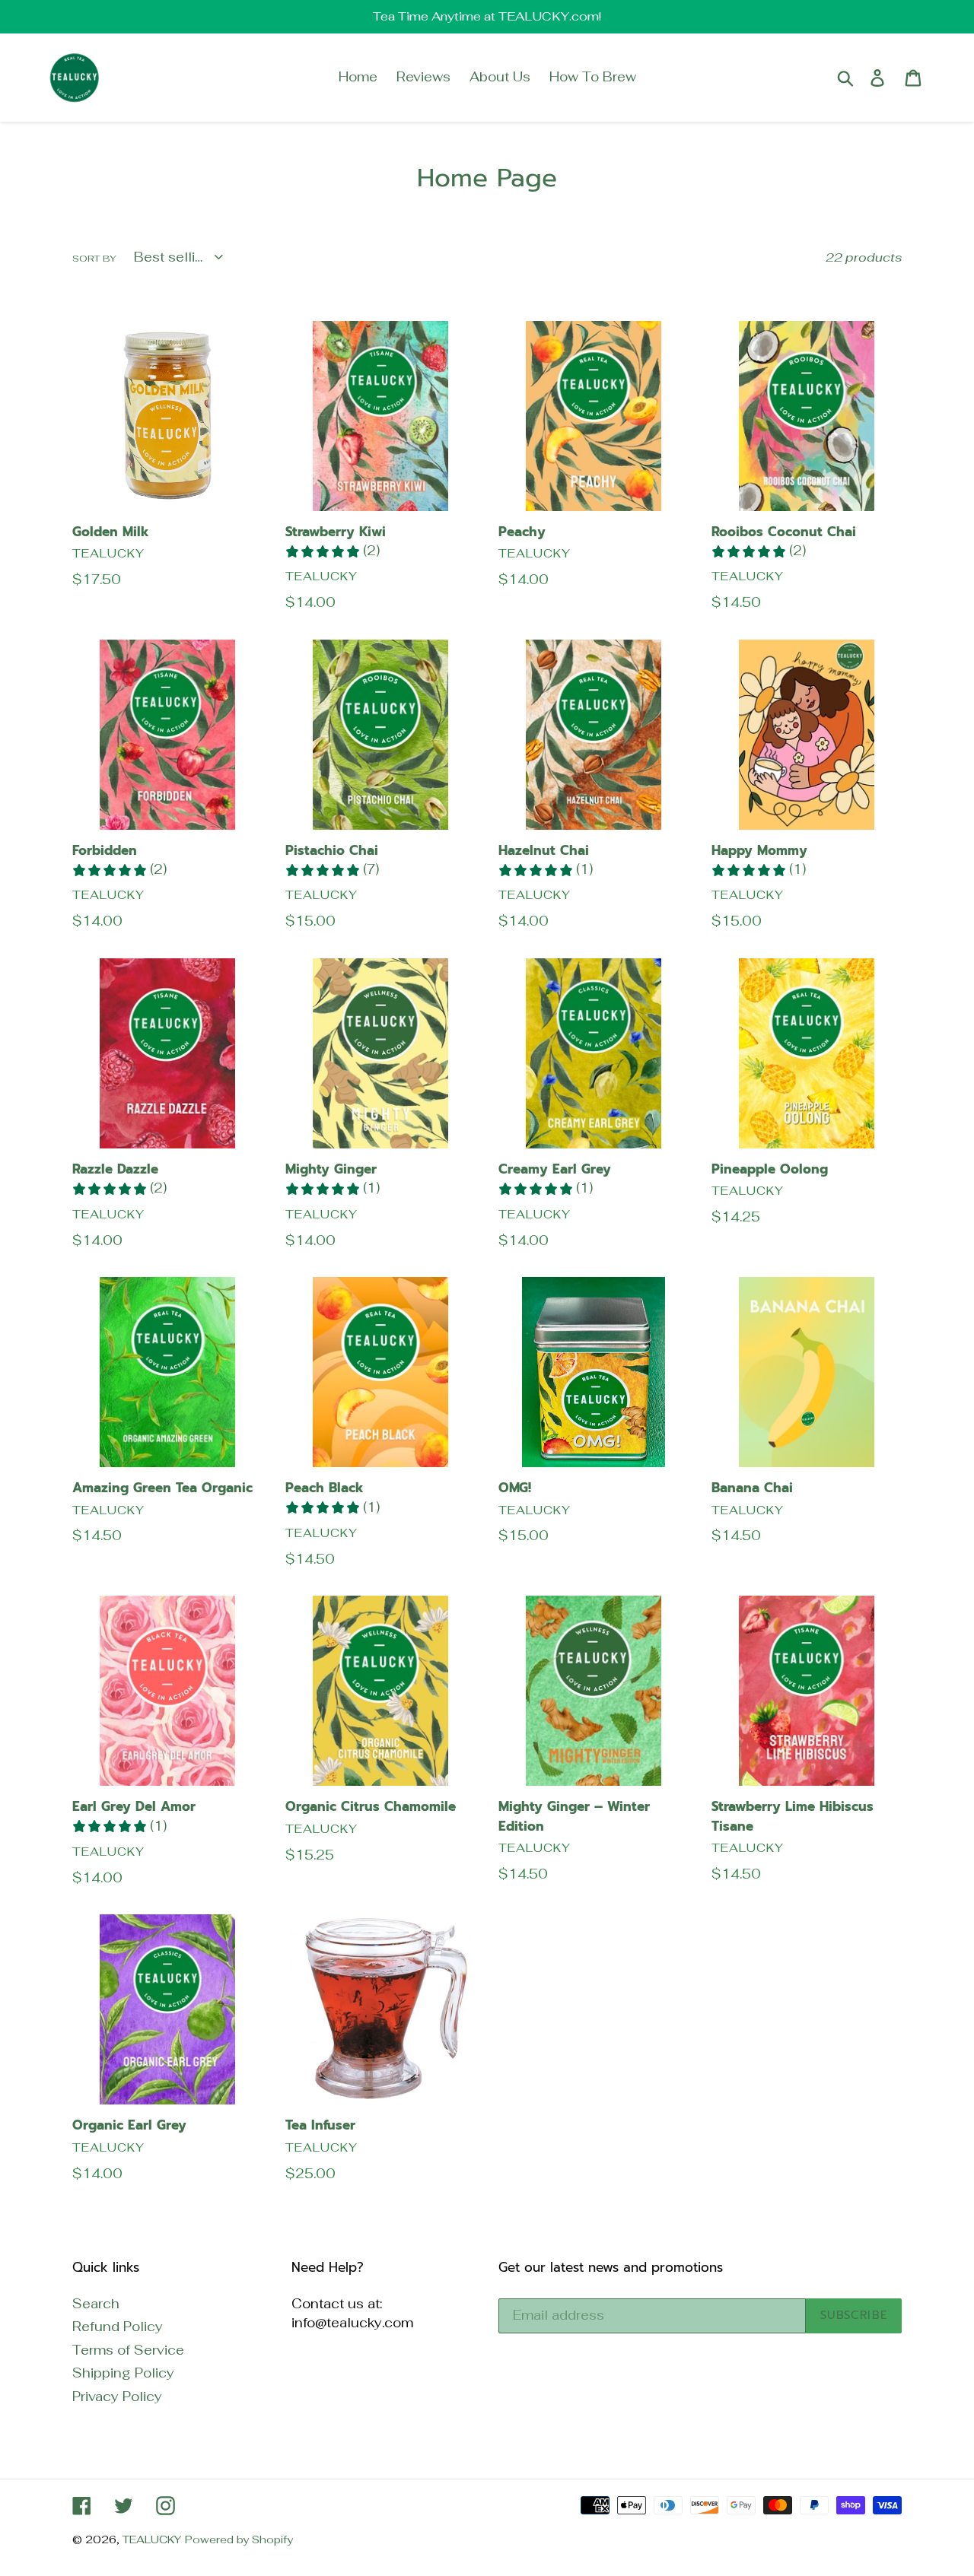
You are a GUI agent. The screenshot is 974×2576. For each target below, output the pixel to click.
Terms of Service (128, 2350)
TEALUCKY (152, 2539)
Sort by (94, 259)
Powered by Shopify (239, 2539)
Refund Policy (118, 2327)
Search (96, 2304)
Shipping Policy (123, 2373)
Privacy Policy (117, 2397)
